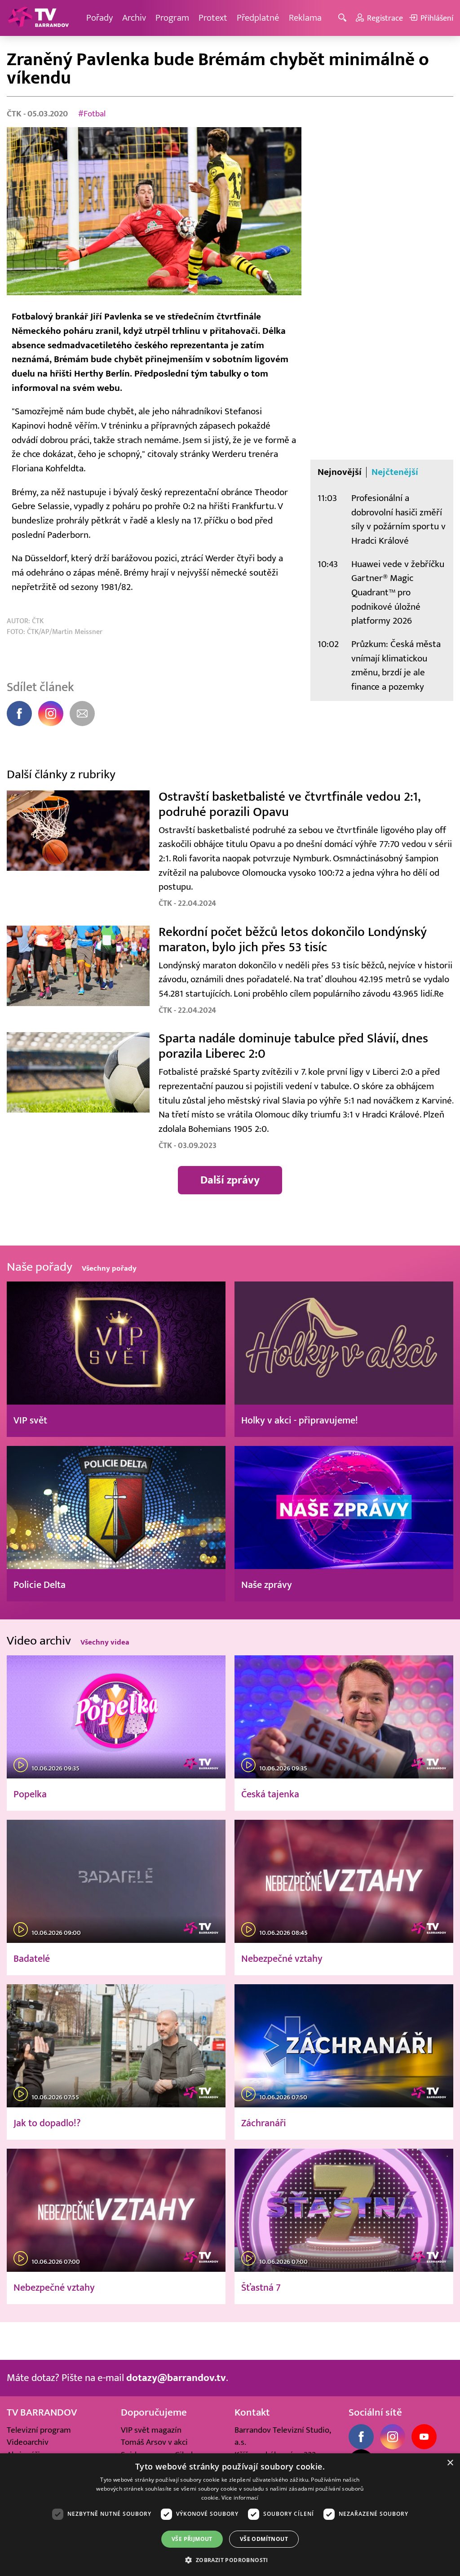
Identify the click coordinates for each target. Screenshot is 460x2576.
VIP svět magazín (151, 2430)
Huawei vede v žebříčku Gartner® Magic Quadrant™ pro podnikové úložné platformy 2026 (398, 593)
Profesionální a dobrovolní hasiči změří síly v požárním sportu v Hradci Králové (398, 519)
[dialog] (230, 2515)
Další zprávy (230, 1180)
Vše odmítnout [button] (264, 2539)
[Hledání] (344, 18)
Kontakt (252, 2412)
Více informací (240, 2498)
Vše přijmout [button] (192, 2539)
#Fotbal (92, 114)
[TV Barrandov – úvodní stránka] (38, 18)
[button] (230, 2560)
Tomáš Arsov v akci (154, 2442)
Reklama (305, 18)
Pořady (100, 18)
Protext (213, 18)
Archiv (134, 18)
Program (172, 18)
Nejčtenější (395, 472)
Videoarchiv (28, 2442)
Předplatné (258, 18)
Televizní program (39, 2430)
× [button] (450, 2463)
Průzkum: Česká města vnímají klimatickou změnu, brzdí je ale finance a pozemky (396, 665)
